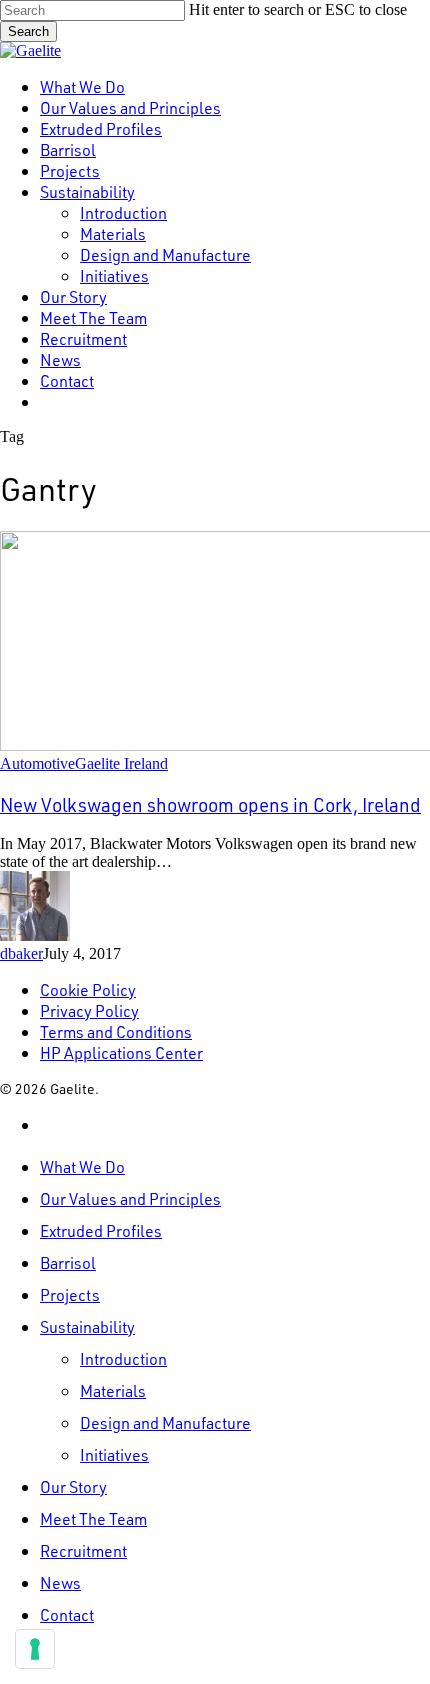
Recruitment (83, 1550)
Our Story (73, 1486)
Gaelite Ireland (121, 763)
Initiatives (114, 1454)
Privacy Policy (89, 1010)
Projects (70, 1294)
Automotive (37, 763)
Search (28, 31)
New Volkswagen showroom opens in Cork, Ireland (210, 804)
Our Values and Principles (130, 1198)
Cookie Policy (88, 989)
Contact (67, 1614)
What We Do (82, 1166)
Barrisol (68, 1262)
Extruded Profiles (101, 1230)
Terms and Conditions (116, 1031)
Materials (113, 1390)
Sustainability (87, 1326)
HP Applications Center (121, 1052)
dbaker (21, 953)
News (60, 1582)
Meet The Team (93, 1518)
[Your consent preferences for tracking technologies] (35, 1649)
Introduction (123, 1358)
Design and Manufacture (165, 1422)
